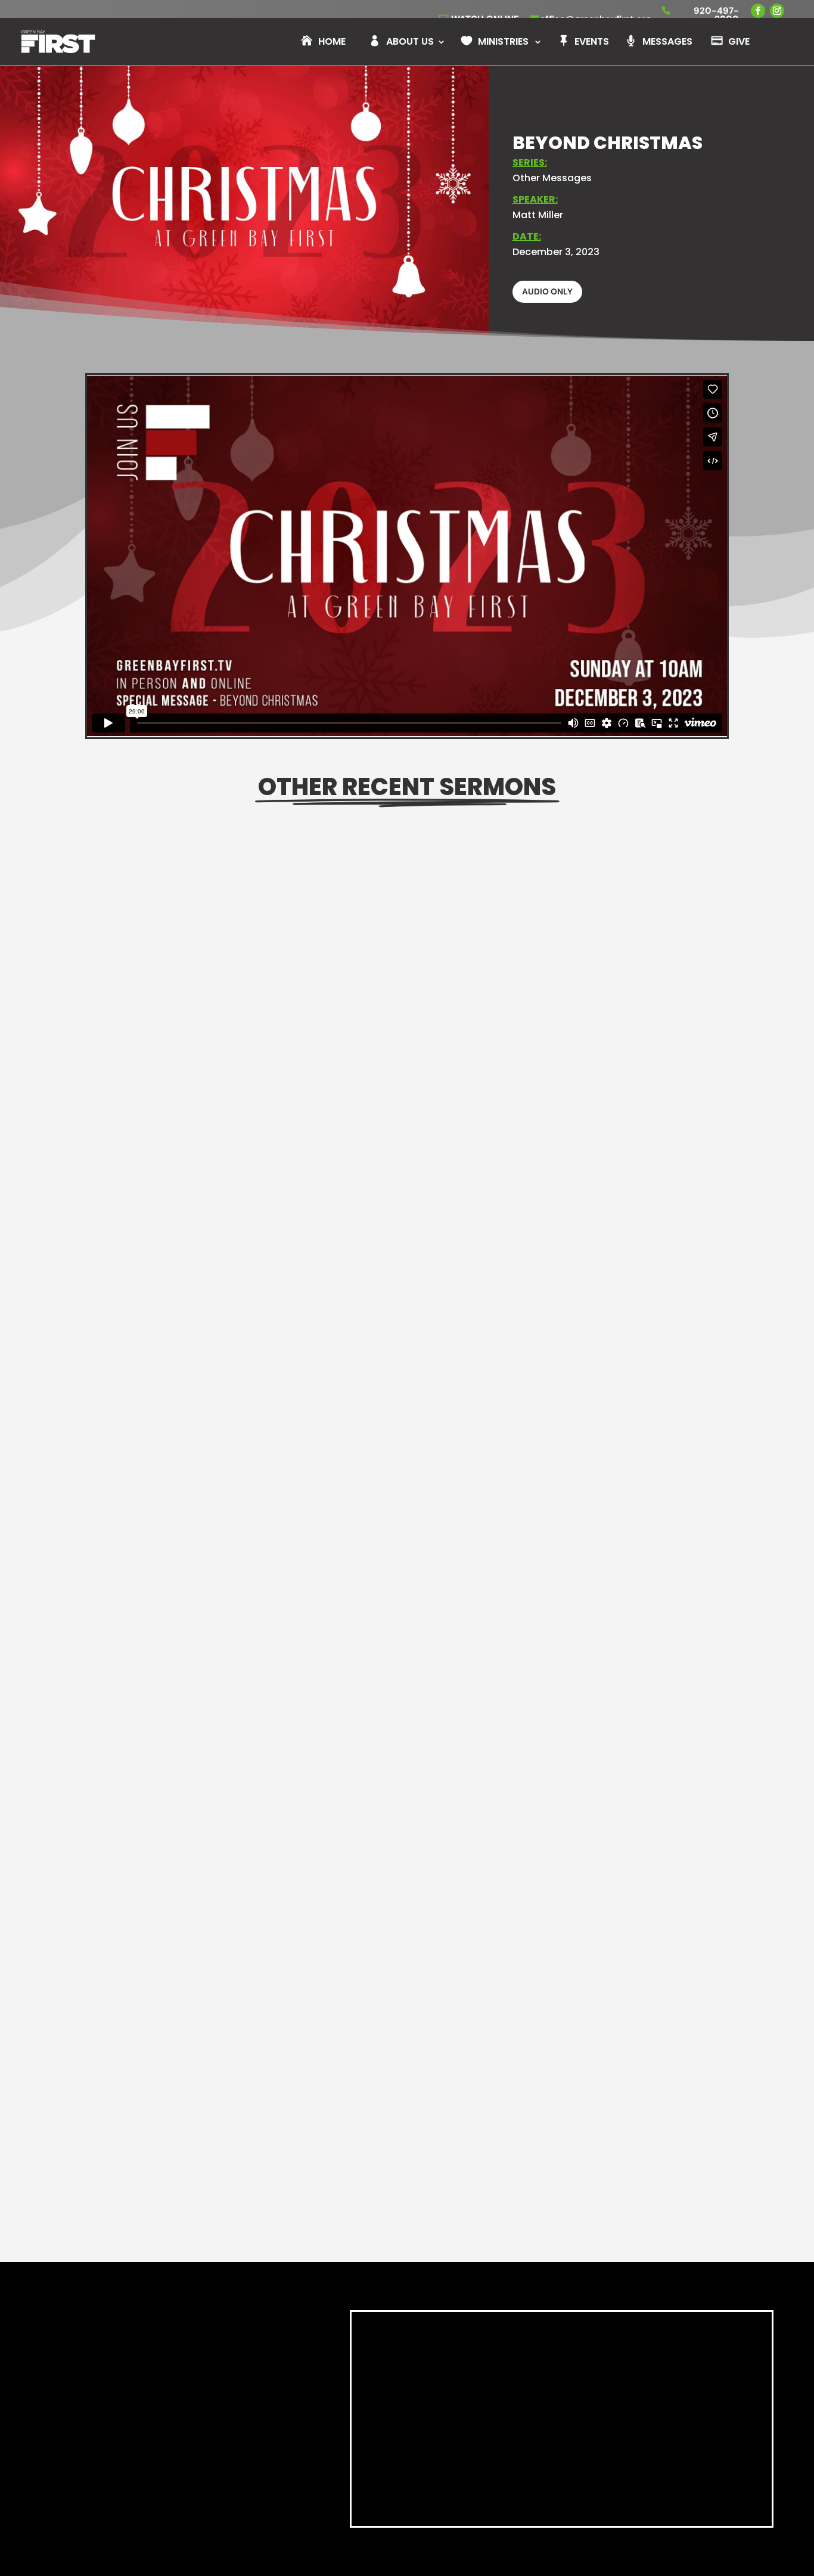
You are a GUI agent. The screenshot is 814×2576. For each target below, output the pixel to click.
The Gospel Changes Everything (188, 2194)
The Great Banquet (152, 1261)
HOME (332, 43)
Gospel (226, 1746)
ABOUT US (410, 43)
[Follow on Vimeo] (215, 2486)
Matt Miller (538, 215)
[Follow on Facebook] (136, 2486)
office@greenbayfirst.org (175, 2462)
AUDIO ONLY (547, 291)
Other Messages (552, 178)
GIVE (739, 43)
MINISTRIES (503, 43)
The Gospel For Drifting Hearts (183, 1728)
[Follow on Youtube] (188, 2486)
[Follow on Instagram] (162, 2486)
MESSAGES (667, 43)
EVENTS (592, 43)
